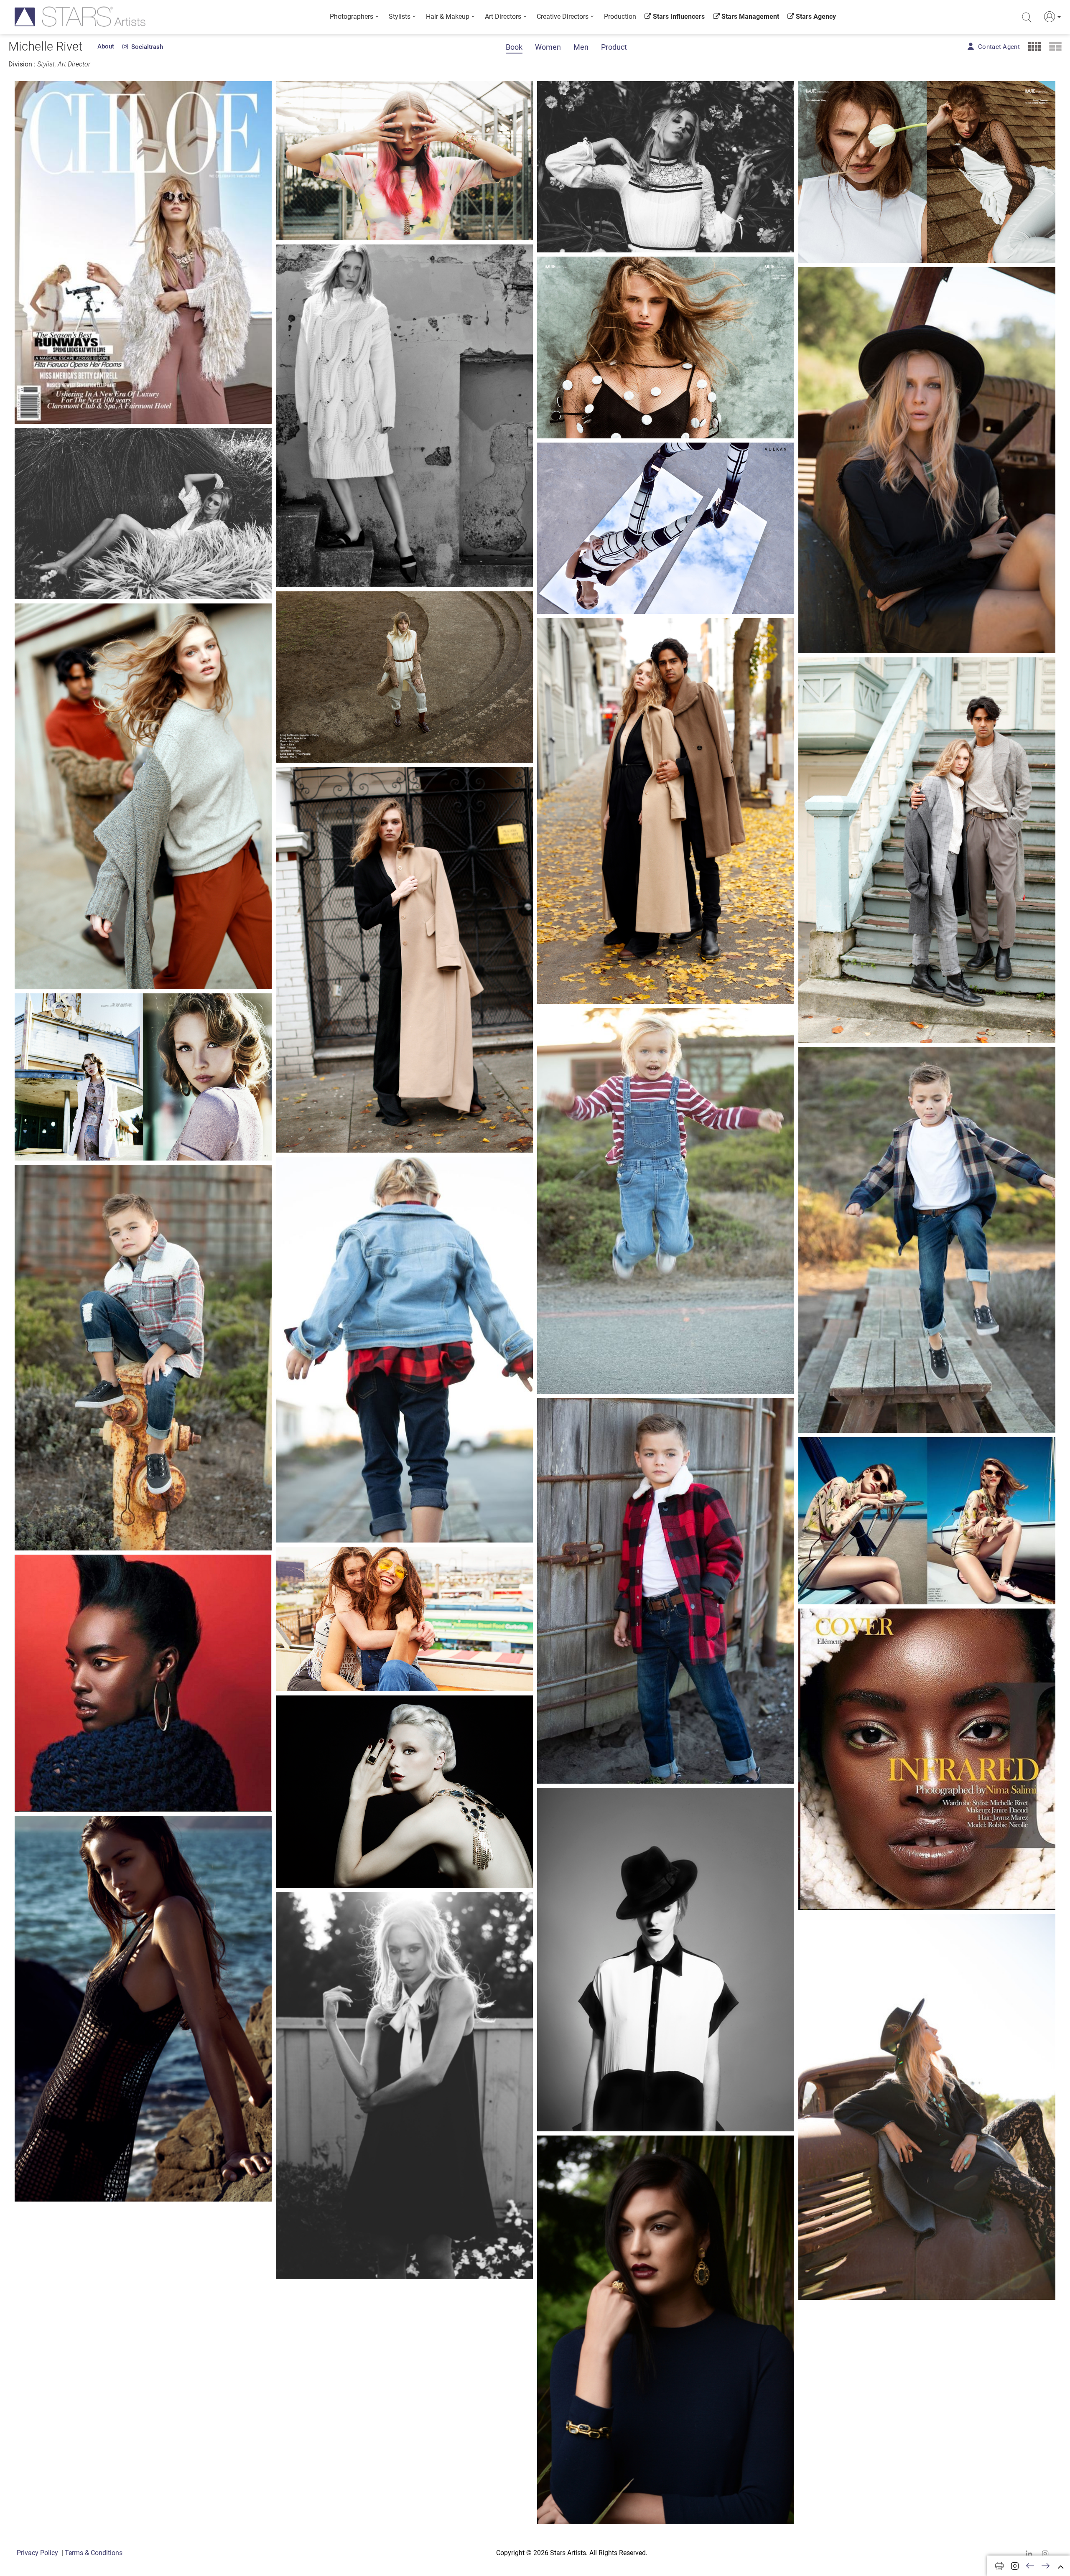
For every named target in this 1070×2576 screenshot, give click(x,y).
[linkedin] (1029, 2554)
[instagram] (1045, 2554)
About (106, 46)
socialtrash (145, 47)
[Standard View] (1055, 46)
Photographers (352, 17)
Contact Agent (999, 47)
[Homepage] (80, 17)
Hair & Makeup (448, 17)
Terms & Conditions (94, 2553)
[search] (1027, 18)
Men (581, 47)
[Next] (1046, 2566)
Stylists (400, 17)
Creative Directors (563, 17)
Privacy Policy (37, 2553)
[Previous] (1030, 2566)
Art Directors (503, 17)
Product (614, 47)
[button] (1051, 17)
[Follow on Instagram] (1015, 2566)
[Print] (999, 2566)
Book (514, 47)
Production (620, 17)
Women (548, 47)
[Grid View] (1034, 46)
